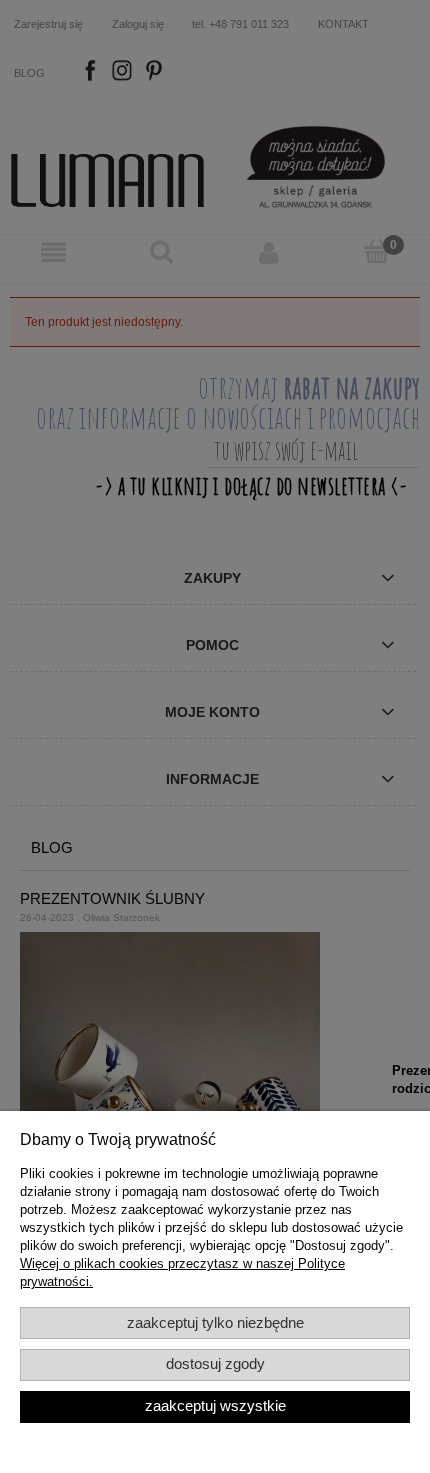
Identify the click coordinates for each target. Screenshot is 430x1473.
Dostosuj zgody (215, 1364)
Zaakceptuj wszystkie (215, 1406)
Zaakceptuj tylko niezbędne (215, 1323)
